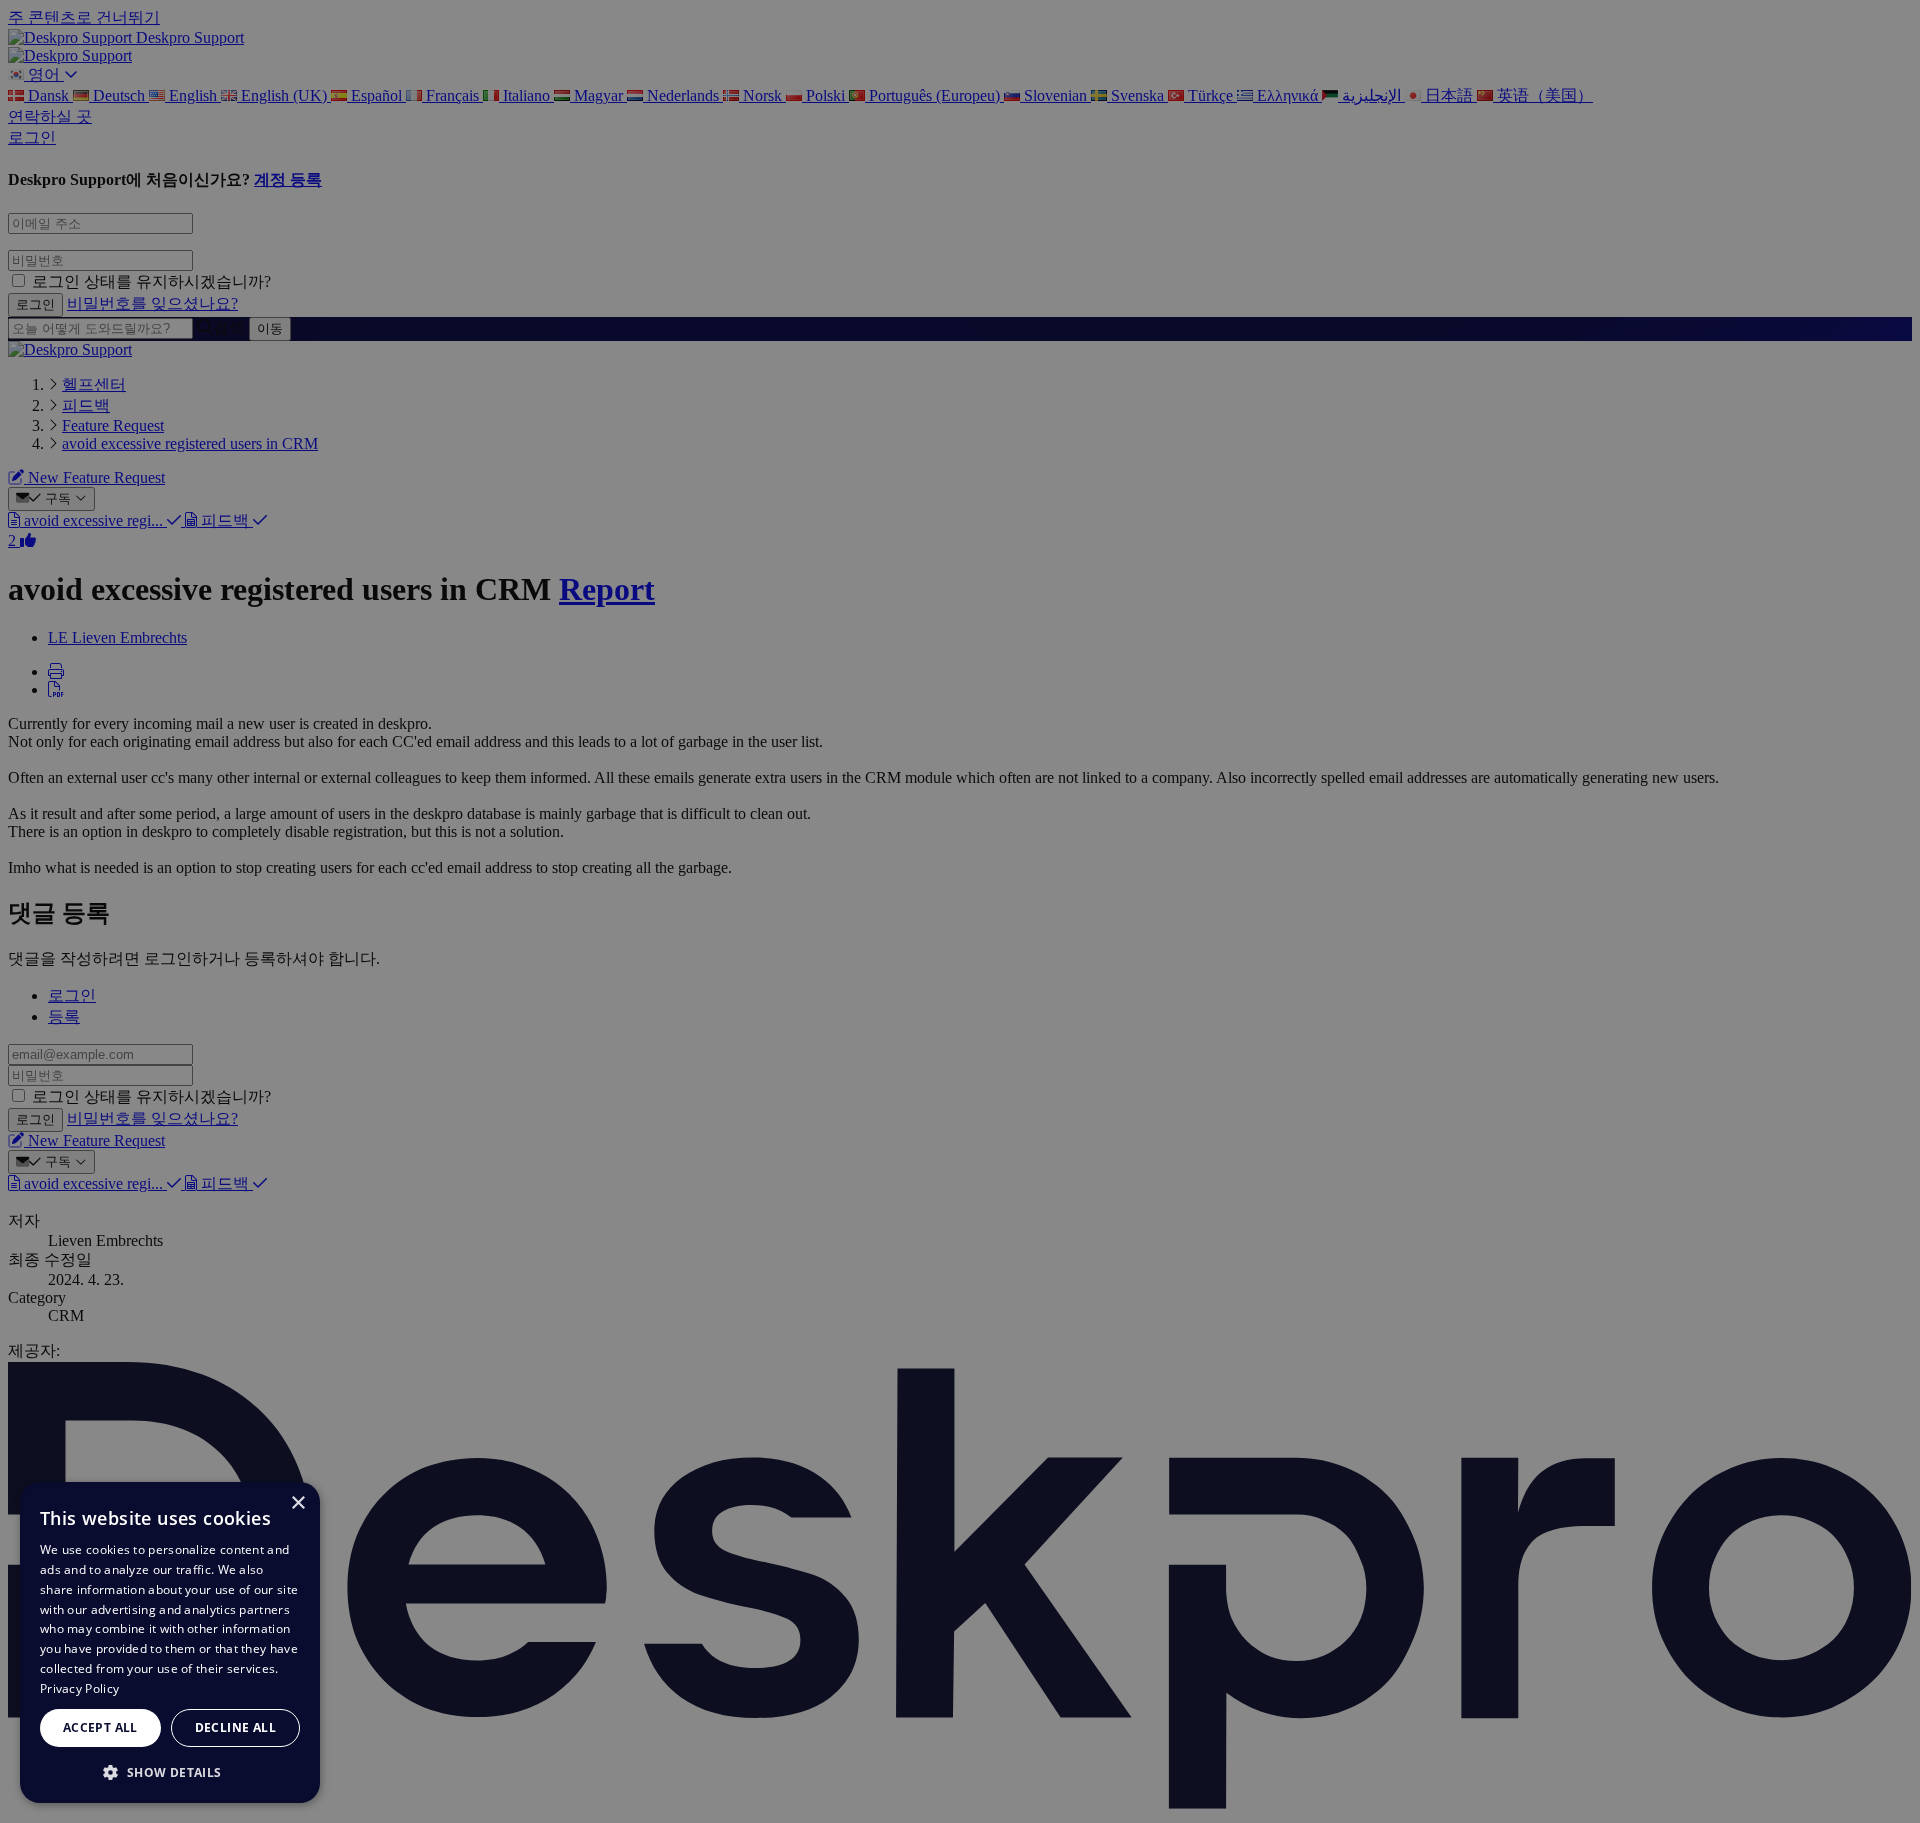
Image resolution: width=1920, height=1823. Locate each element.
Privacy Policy (79, 1688)
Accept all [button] (100, 1727)
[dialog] (170, 1642)
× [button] (297, 1503)
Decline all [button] (235, 1727)
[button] (170, 1771)
